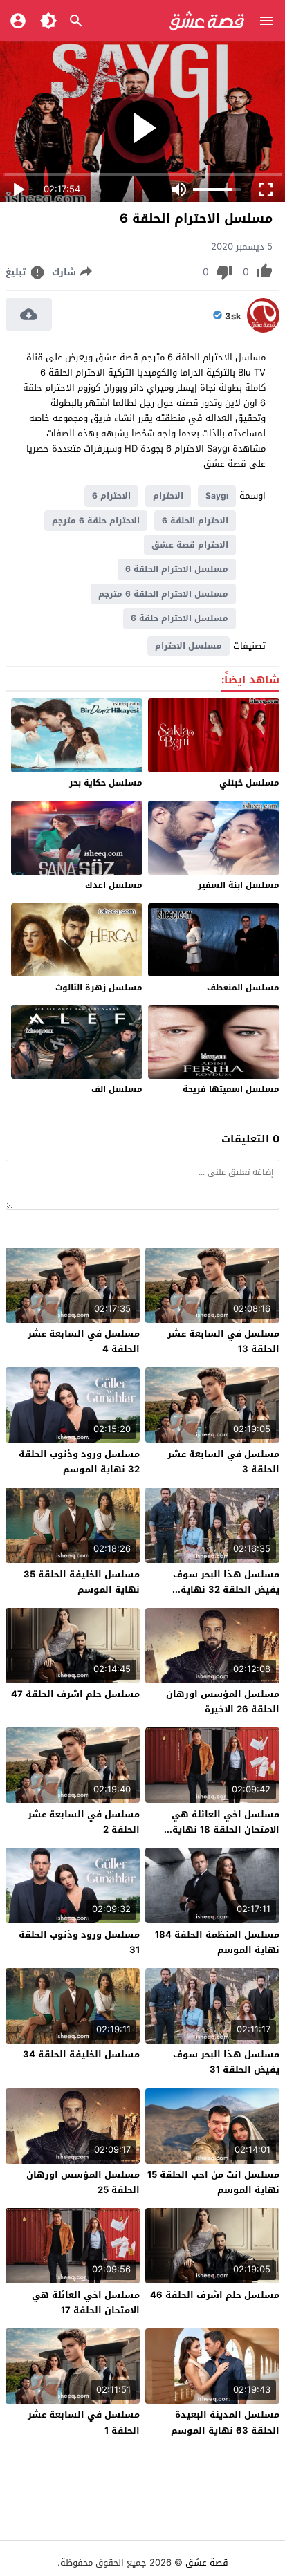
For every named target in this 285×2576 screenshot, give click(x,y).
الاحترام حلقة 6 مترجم (96, 521)
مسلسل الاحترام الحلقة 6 (177, 569)
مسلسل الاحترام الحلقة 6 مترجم (163, 594)
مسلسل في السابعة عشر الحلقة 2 (84, 1822)
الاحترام (168, 496)
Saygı (217, 496)
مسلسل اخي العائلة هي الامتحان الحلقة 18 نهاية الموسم (226, 1829)
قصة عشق (207, 2563)
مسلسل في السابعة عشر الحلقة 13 (223, 1341)
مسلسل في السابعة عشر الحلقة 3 (223, 1462)
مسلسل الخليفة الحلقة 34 (81, 2054)
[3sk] (263, 330)
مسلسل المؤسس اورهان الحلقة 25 (83, 2182)
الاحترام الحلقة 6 (195, 521)
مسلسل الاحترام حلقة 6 (180, 618)
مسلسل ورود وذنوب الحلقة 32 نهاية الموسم (79, 1462)
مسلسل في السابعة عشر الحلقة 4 (84, 1341)
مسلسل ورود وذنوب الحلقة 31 (79, 1942)
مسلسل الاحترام (189, 646)
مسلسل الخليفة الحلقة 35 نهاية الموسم (82, 1582)
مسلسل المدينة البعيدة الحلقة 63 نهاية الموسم (225, 2422)
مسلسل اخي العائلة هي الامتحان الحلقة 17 (86, 2302)
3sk (233, 317)
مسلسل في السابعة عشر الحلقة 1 (84, 2422)
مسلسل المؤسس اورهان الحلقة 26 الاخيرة (223, 1702)
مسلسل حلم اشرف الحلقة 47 (75, 1694)
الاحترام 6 (111, 496)
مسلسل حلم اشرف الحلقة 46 (215, 2295)
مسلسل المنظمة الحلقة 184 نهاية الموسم (217, 1942)
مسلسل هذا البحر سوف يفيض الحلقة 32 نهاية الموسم (226, 1590)
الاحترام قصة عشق (190, 545)
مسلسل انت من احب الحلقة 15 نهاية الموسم (213, 2182)
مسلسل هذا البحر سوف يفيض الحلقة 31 (226, 2062)
